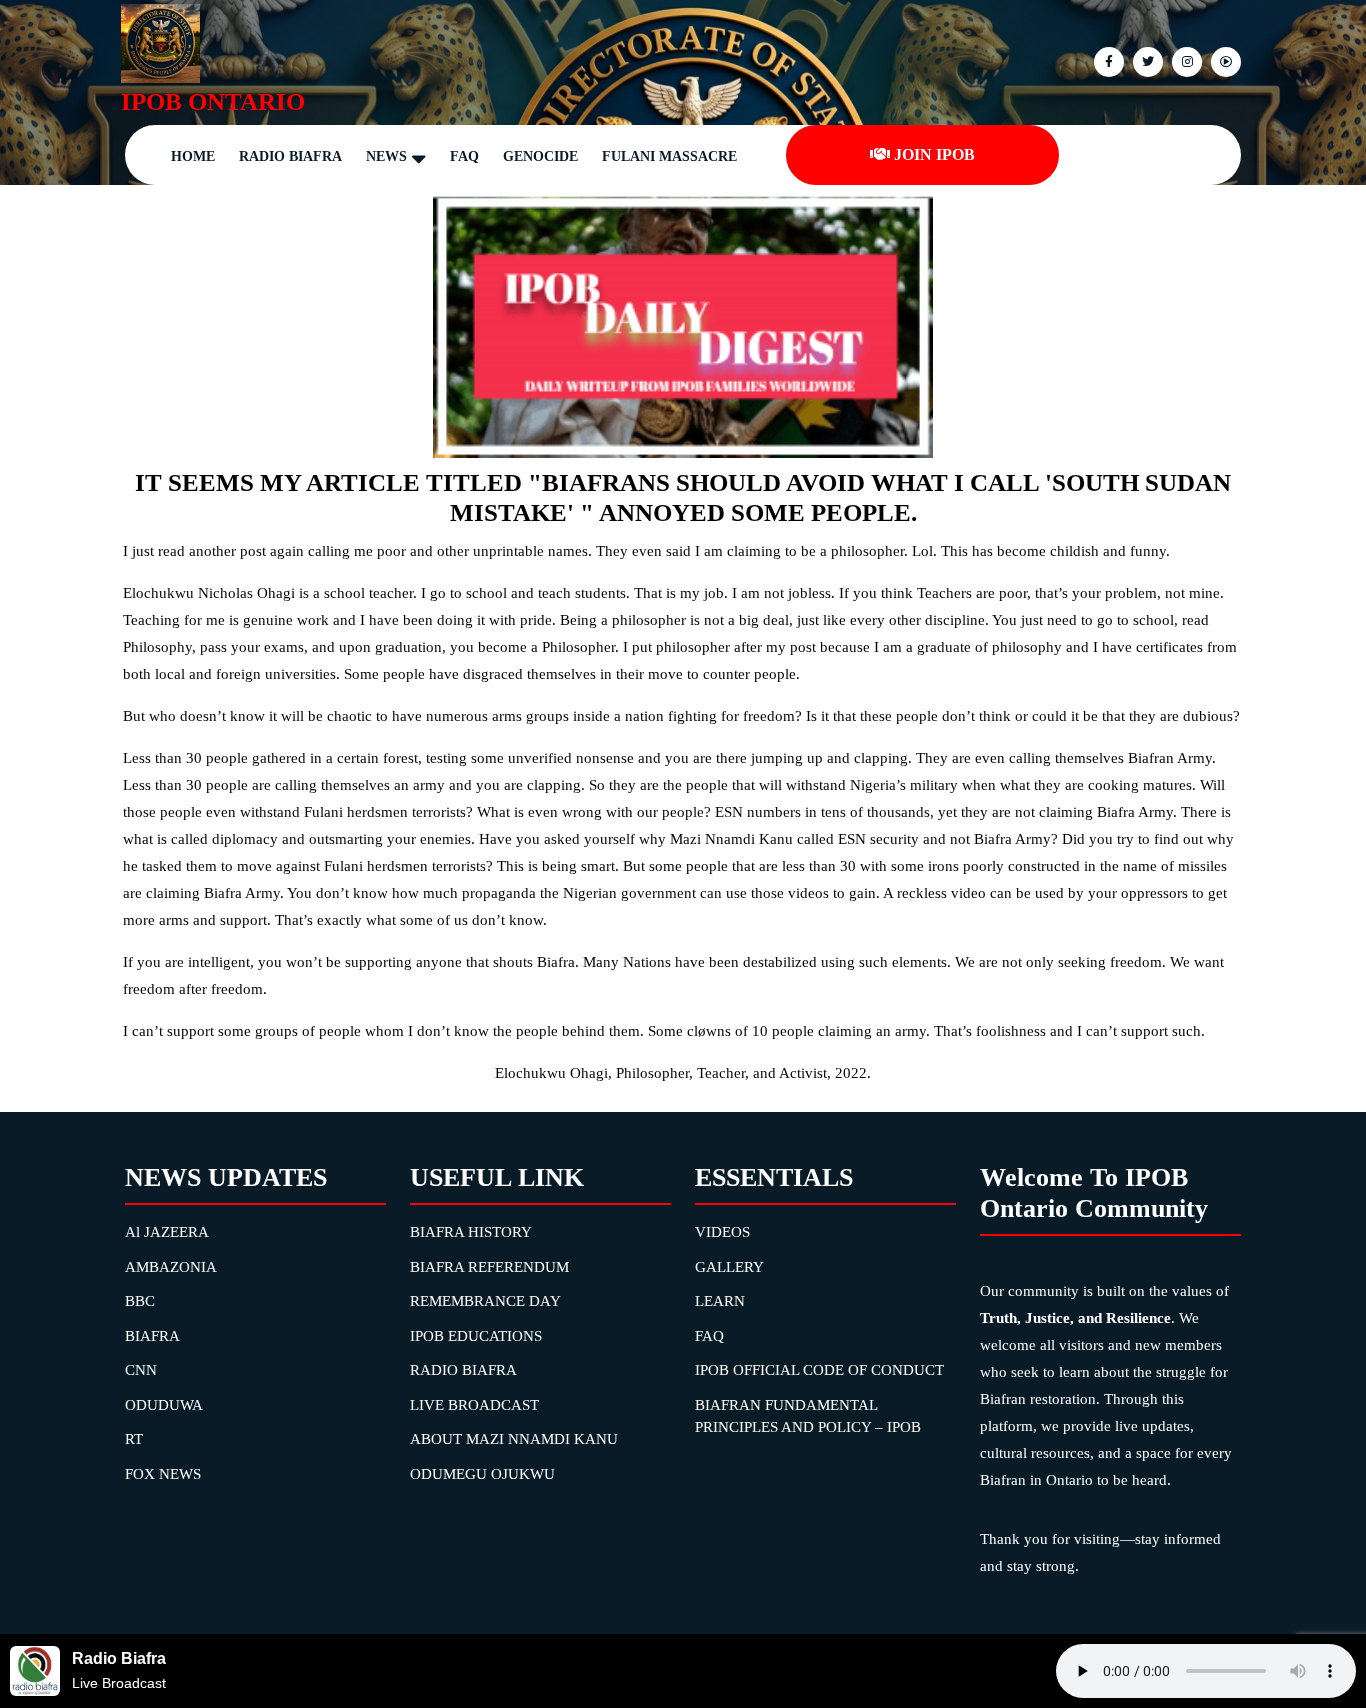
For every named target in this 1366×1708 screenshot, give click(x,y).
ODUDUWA (164, 1405)
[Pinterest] (1184, 60)
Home (193, 156)
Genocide (540, 156)
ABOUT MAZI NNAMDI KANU (514, 1439)
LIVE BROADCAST (474, 1405)
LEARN (720, 1301)
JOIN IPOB (934, 154)
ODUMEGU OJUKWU (482, 1474)
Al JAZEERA (167, 1232)
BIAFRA (152, 1336)
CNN (141, 1370)
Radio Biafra (290, 156)
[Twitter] (1145, 60)
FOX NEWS (163, 1474)
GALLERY (729, 1267)
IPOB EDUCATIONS (476, 1336)
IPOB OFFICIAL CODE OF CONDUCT (819, 1370)
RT (134, 1439)
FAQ (464, 156)
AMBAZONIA (171, 1267)
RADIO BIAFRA (463, 1370)
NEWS (386, 156)
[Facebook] (1106, 60)
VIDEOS (722, 1232)
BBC (140, 1301)
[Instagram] (1223, 60)
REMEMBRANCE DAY (485, 1301)
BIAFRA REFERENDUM (489, 1267)
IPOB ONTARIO (213, 101)
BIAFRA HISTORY (471, 1232)
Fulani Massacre (669, 156)
